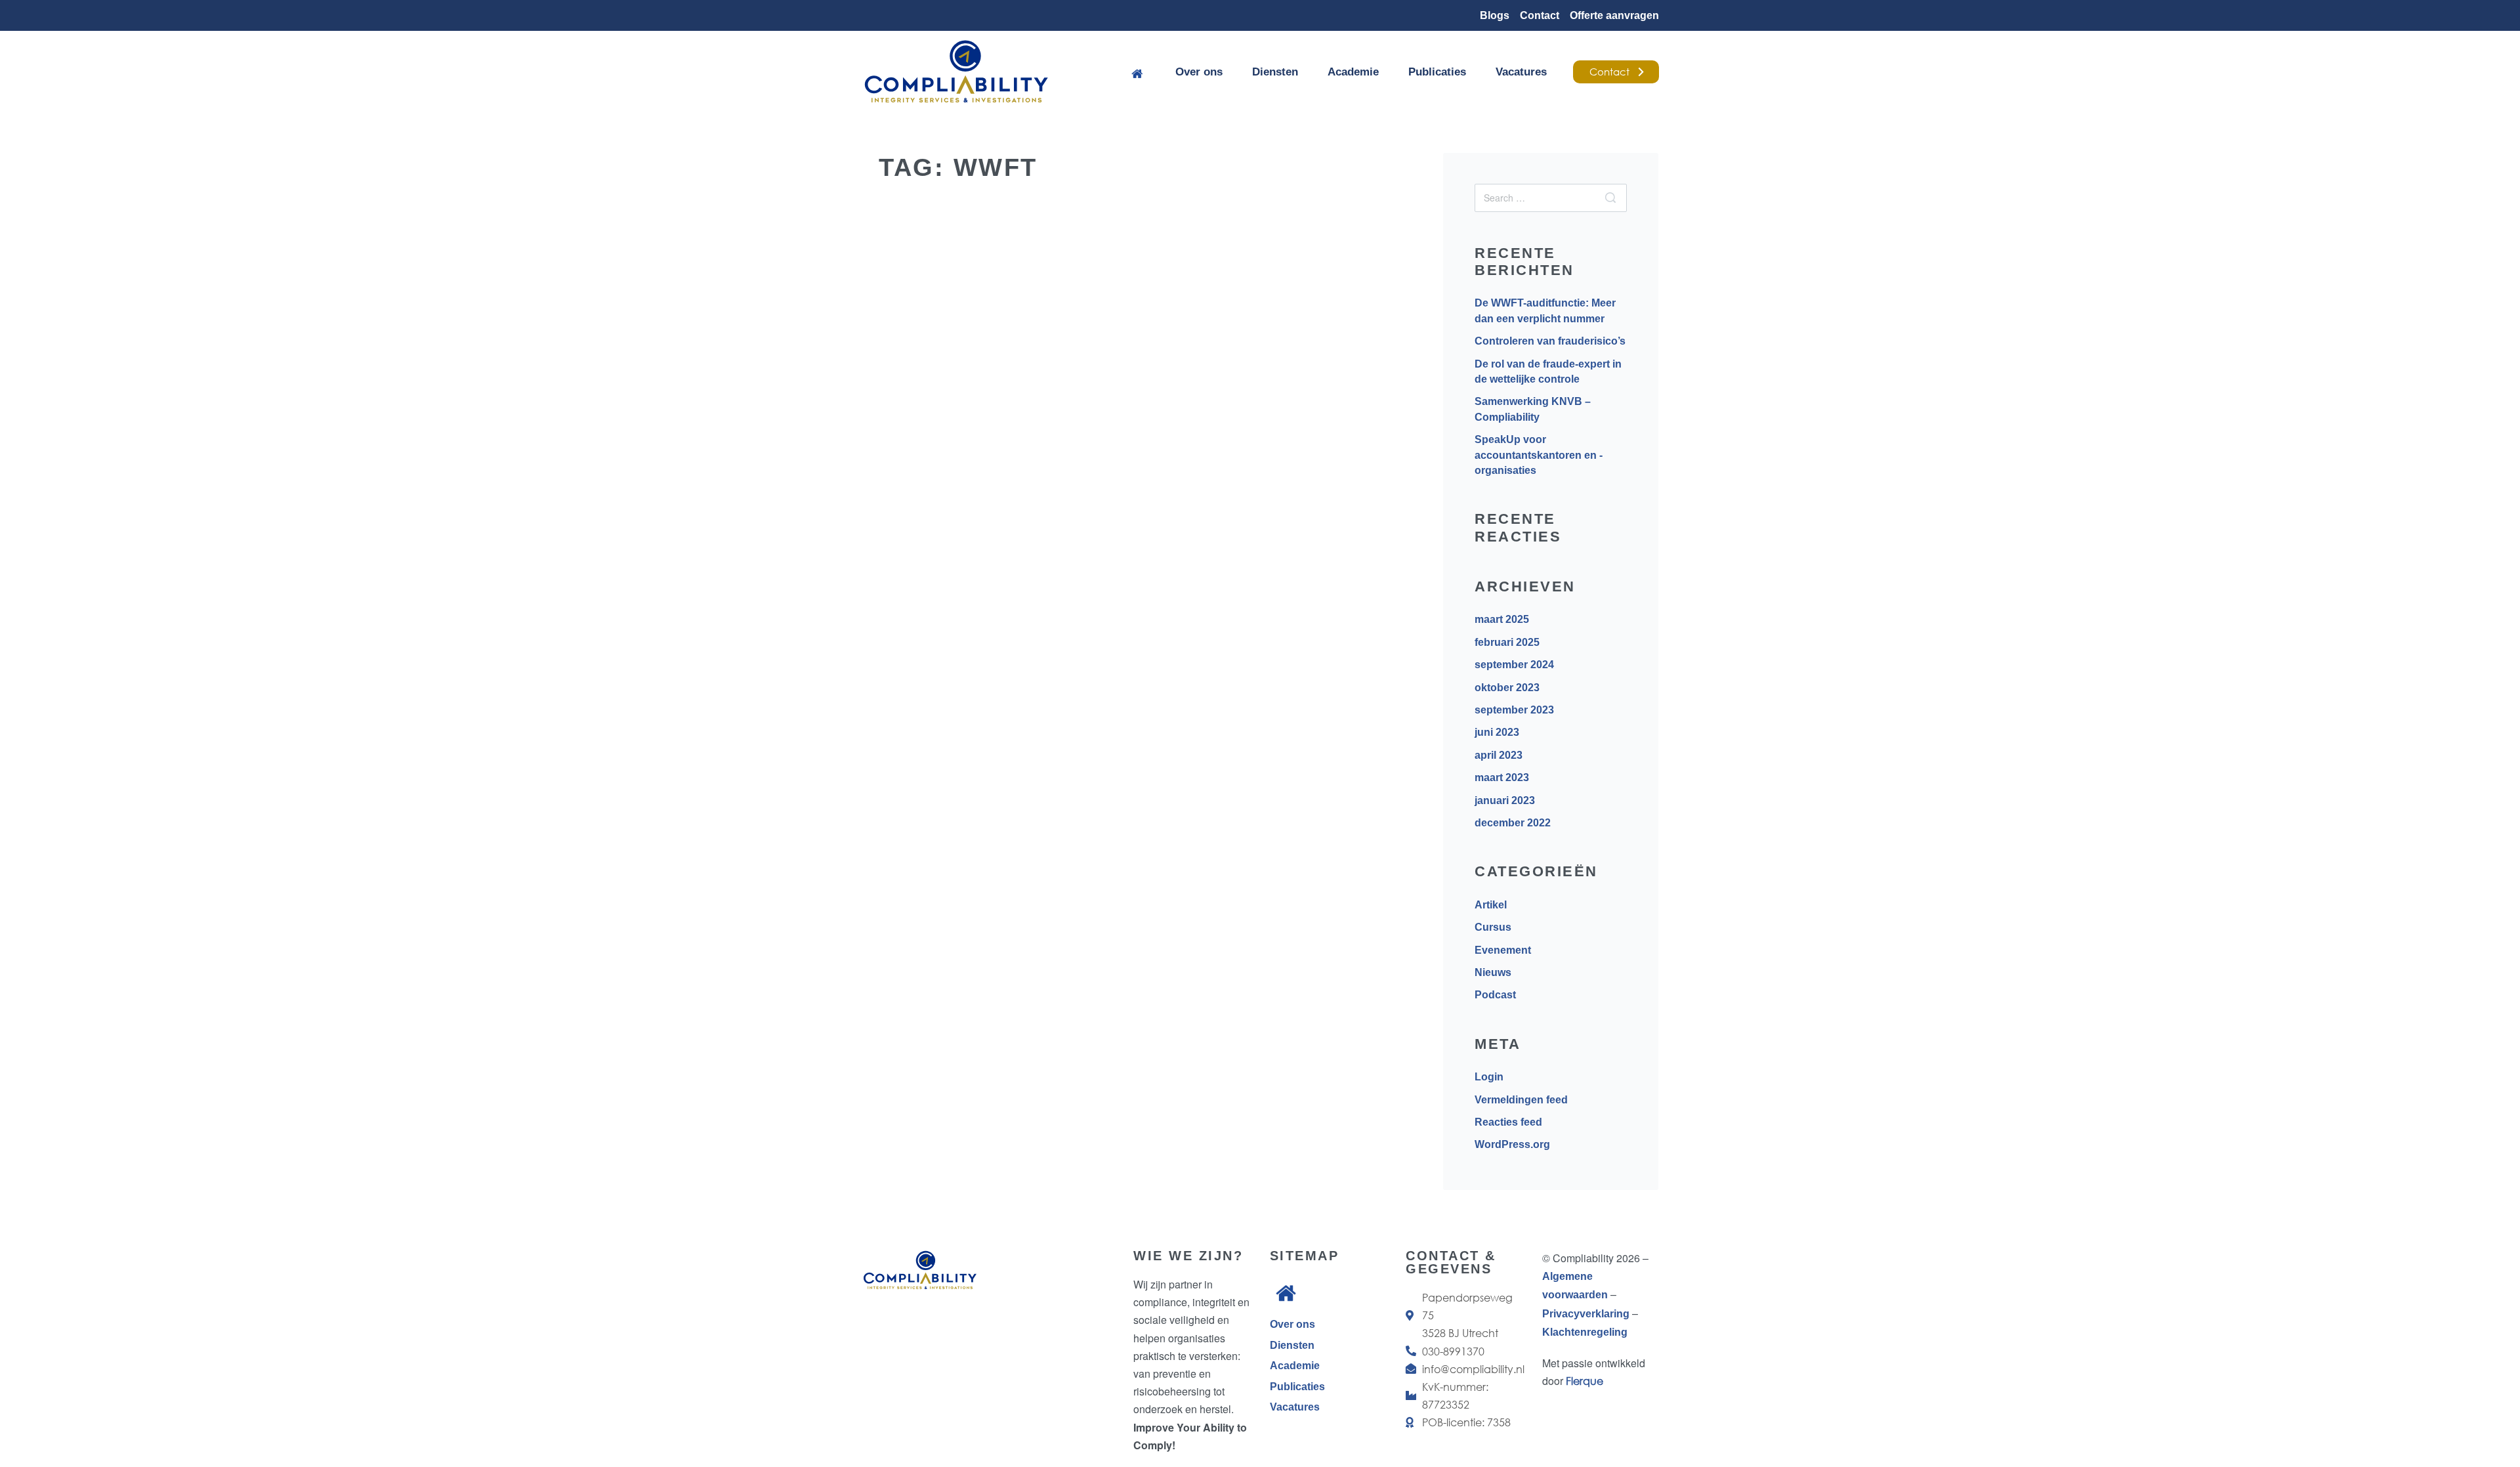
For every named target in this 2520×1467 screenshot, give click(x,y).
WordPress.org (1512, 1144)
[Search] (1610, 198)
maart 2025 (1502, 619)
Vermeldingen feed (1521, 1100)
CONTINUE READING (944, 841)
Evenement (1503, 950)
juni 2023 (1497, 732)
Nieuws (1493, 972)
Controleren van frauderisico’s (1550, 341)
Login (1489, 1077)
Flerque (1585, 1381)
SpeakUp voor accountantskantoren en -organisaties (1539, 455)
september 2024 (1514, 665)
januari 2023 (1505, 800)
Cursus (1493, 927)
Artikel (937, 567)
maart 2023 (1502, 777)
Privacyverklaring (1587, 1314)
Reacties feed (1508, 1122)
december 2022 (1513, 823)
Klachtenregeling (1585, 1332)
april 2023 (1499, 755)
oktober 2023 (1507, 688)
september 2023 (1514, 710)
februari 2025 (1507, 642)
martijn (920, 695)
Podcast (1495, 995)
